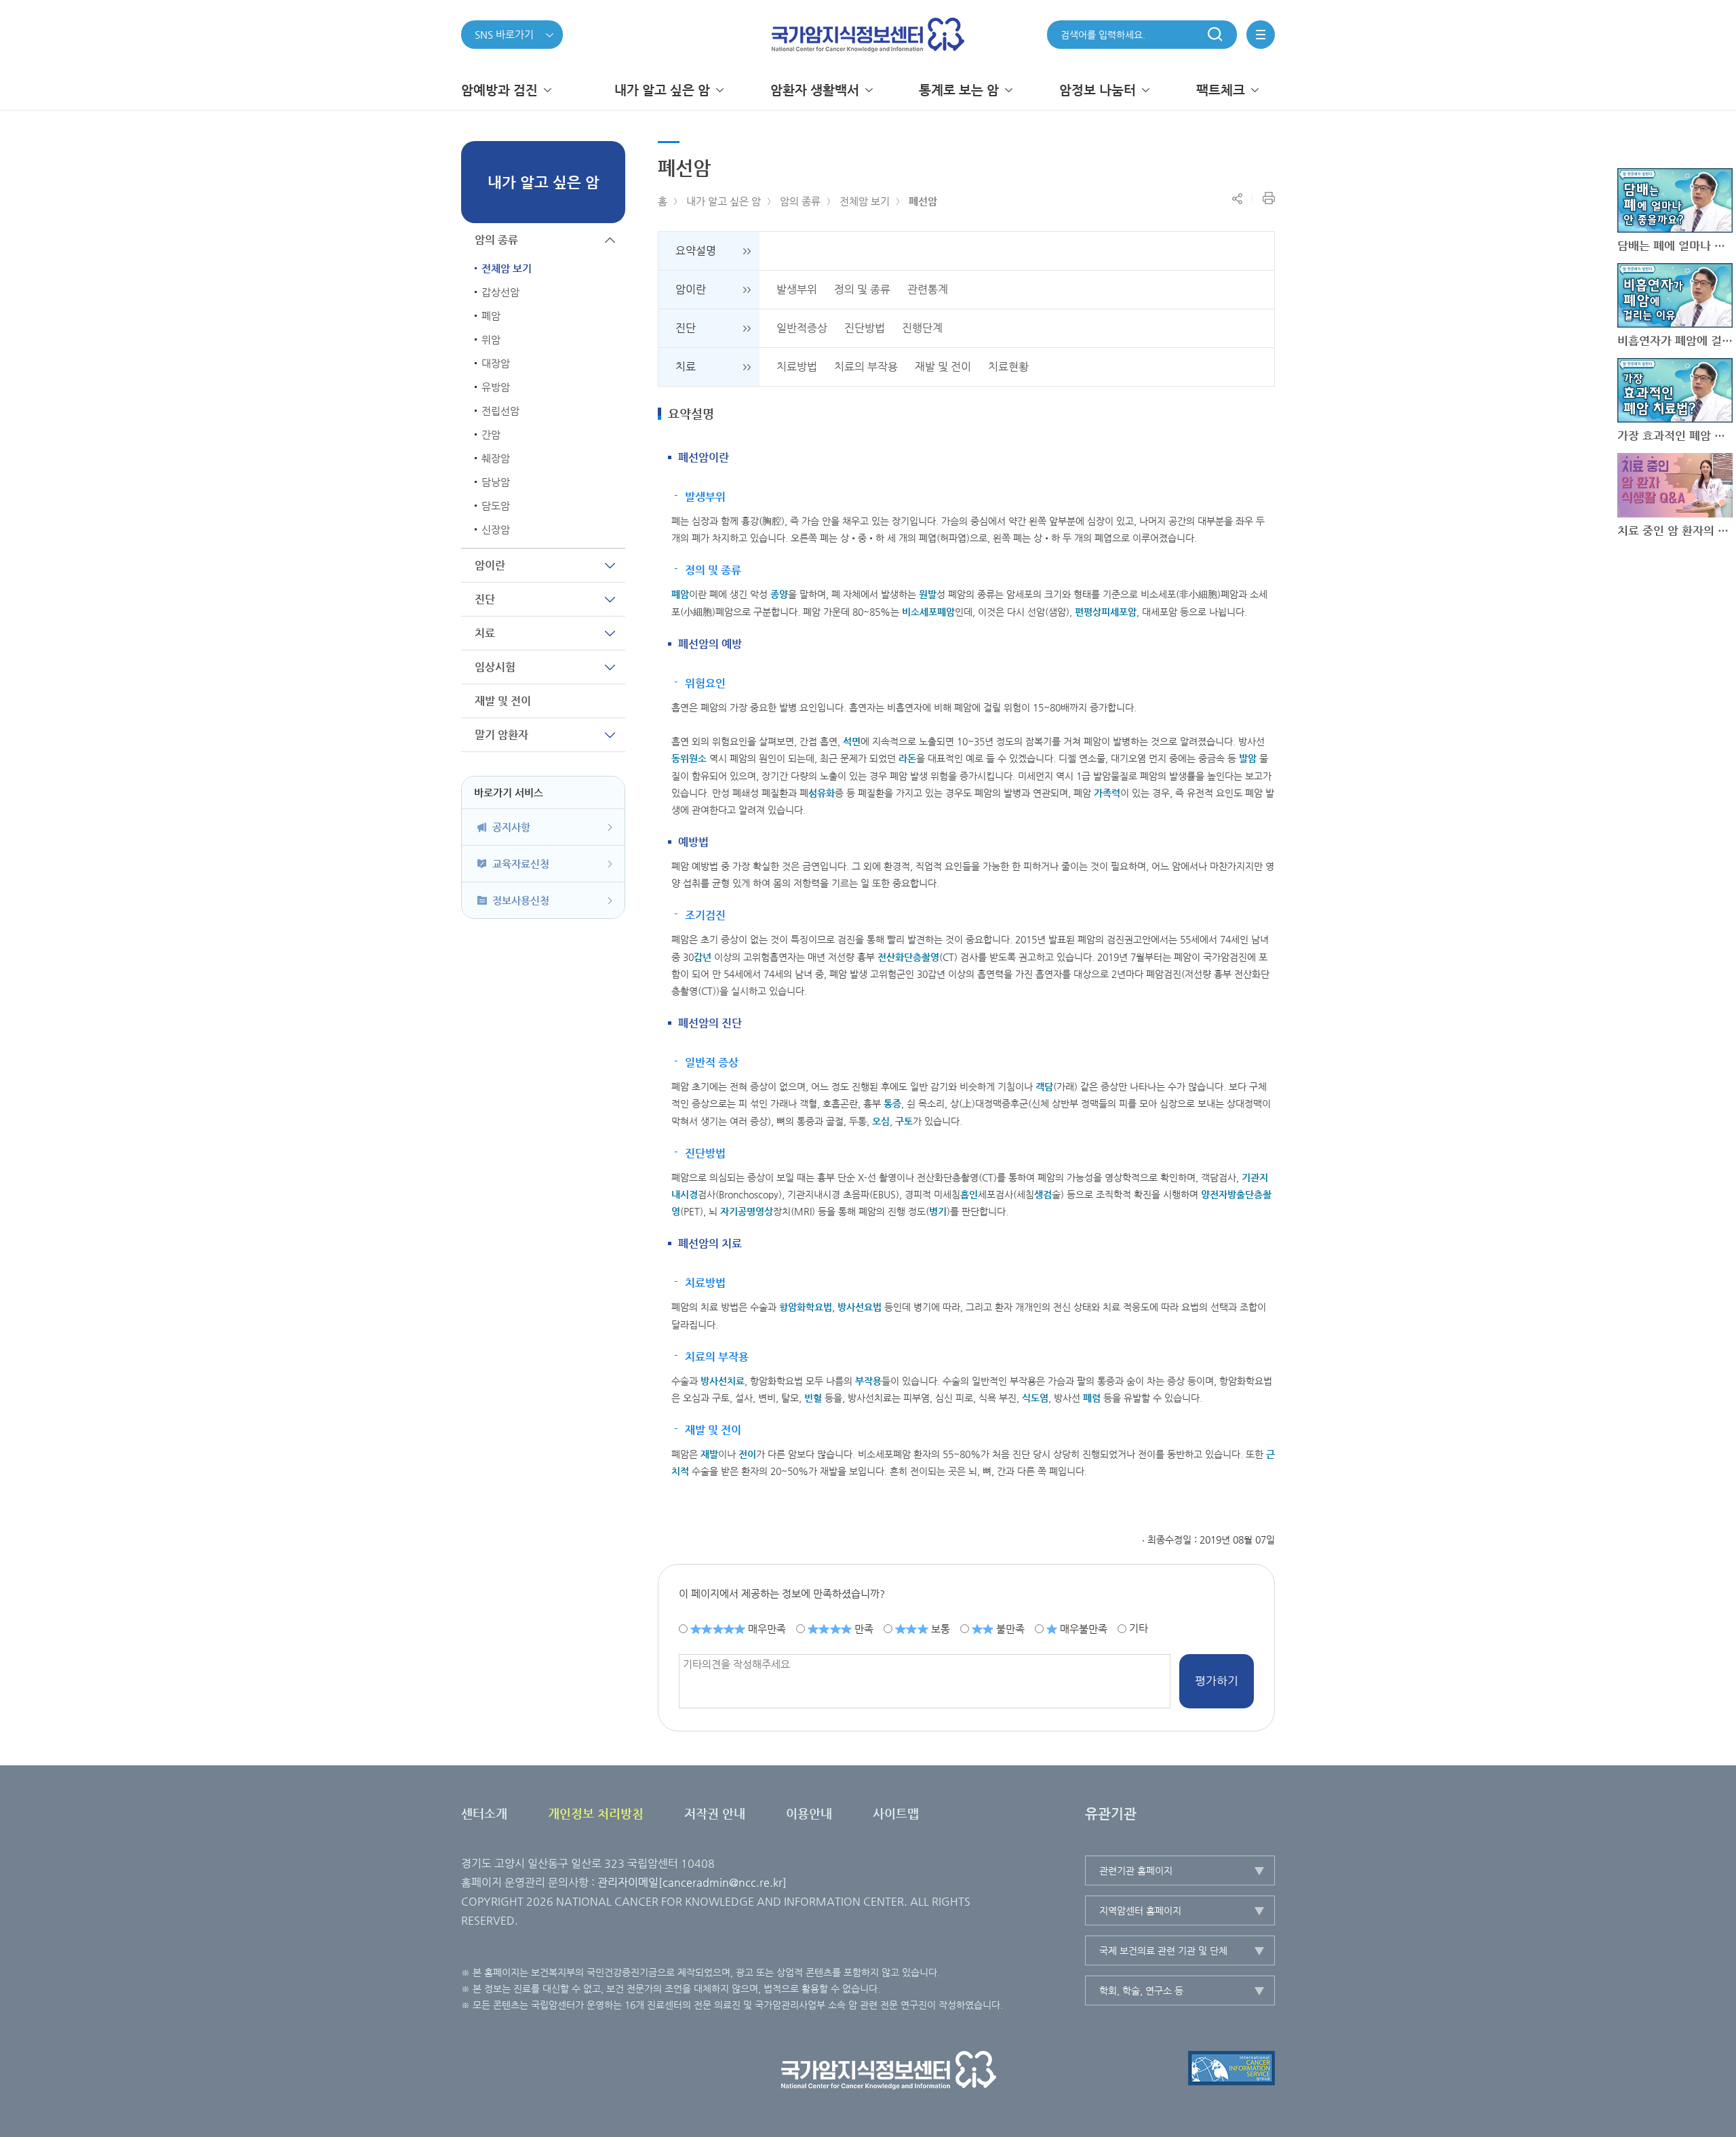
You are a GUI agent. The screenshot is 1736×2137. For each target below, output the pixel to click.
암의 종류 (800, 201)
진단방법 (865, 328)
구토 (904, 1121)
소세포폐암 (933, 612)
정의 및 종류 (862, 289)
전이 (747, 1454)
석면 (852, 741)
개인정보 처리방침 (596, 1813)
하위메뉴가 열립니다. (610, 565)
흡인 (969, 1194)
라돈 (907, 758)
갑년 (703, 957)
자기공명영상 (747, 1211)
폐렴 (1092, 1398)
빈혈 (813, 1398)
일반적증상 (802, 328)
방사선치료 (723, 1381)
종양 (779, 594)
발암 (1248, 758)
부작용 (868, 1381)
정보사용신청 (521, 900)
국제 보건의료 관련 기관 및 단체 (1163, 1950)
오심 (881, 1121)
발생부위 (797, 289)
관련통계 (928, 289)
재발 (709, 1454)
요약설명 (696, 251)
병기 (938, 1211)
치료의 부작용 (866, 367)
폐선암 (923, 201)
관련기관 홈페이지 (1136, 1870)
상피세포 (1110, 612)
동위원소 (689, 758)
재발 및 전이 (943, 367)
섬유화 (822, 793)
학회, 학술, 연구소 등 (1141, 1991)
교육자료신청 (521, 864)
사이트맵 (896, 1813)
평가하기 (1217, 1681)
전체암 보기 (865, 201)
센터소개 (484, 1813)
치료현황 (1008, 367)
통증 (892, 1103)
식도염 (1035, 1398)
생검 (1043, 1194)
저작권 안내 (715, 1813)
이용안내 (809, 1813)
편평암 (1106, 612)
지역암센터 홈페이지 (1140, 1910)
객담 (1044, 1086)
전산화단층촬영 (908, 957)
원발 (928, 594)
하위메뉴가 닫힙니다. (610, 240)
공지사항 (511, 827)
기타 (1139, 1628)
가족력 (1107, 793)
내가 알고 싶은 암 (724, 201)
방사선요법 (860, 1307)
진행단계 (922, 328)
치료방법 (797, 367)
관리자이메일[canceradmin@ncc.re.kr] (692, 1882)
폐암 (680, 594)
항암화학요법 (806, 1307)
